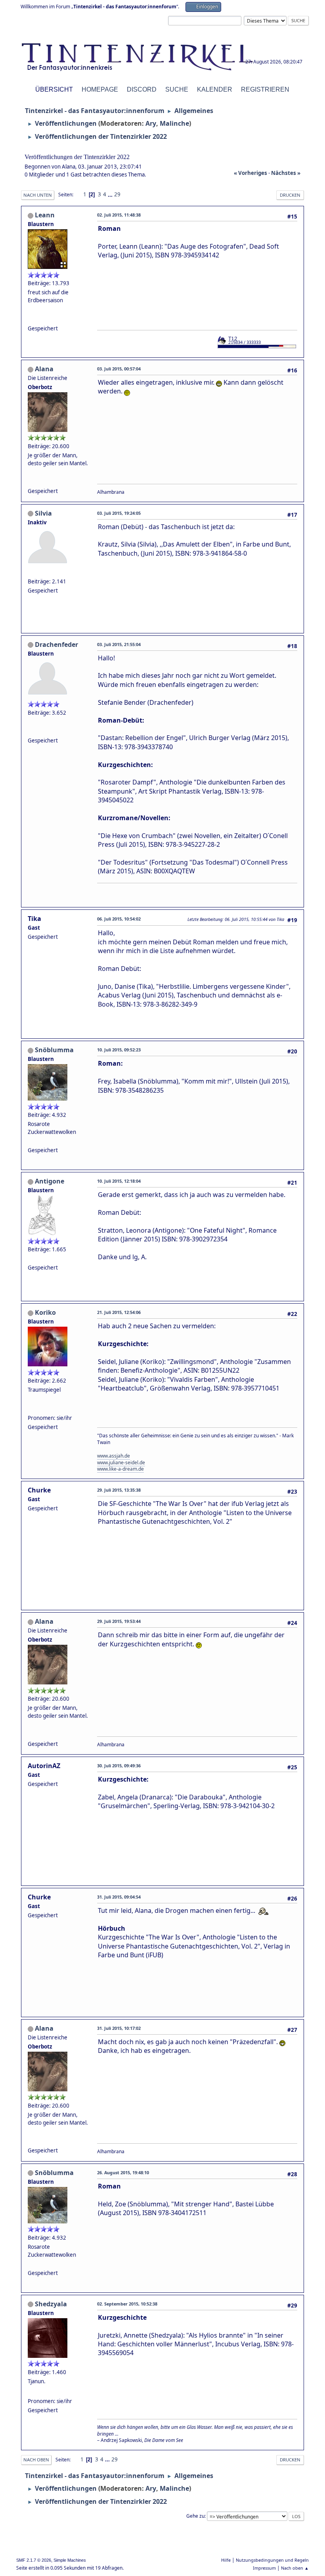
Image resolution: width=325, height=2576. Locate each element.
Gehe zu (195, 2516)
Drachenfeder (56, 644)
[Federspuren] (31, 731)
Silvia (43, 513)
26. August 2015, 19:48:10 (123, 2172)
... (111, 194)
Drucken (290, 195)
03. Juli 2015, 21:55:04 (119, 644)
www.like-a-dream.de (120, 1469)
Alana (44, 369)
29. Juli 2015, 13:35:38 (119, 1490)
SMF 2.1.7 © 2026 (34, 2560)
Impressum (264, 2568)
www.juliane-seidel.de (121, 1463)
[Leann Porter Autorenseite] (31, 318)
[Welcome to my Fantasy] (31, 1408)
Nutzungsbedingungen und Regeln (272, 2560)
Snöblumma (54, 1050)
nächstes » (286, 173)
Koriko (45, 1312)
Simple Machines (70, 2560)
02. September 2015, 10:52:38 (127, 2304)
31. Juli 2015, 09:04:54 (119, 1897)
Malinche (174, 123)
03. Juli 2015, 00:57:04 (119, 369)
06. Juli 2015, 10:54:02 (119, 919)
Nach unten (38, 195)
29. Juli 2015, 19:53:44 (119, 1621)
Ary (151, 123)
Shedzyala (51, 2304)
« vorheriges (250, 173)
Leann (45, 215)
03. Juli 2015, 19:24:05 (119, 513)
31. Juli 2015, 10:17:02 (119, 2028)
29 (117, 194)
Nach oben (36, 2460)
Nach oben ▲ (295, 2568)
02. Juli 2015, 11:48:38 (119, 215)
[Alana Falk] (31, 481)
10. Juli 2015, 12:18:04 (119, 1181)
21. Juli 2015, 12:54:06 (119, 1312)
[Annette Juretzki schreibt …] (31, 2392)
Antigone (50, 1181)
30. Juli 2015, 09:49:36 (119, 1766)
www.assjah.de (114, 1456)
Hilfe (226, 2560)
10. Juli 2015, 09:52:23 (119, 1050)
